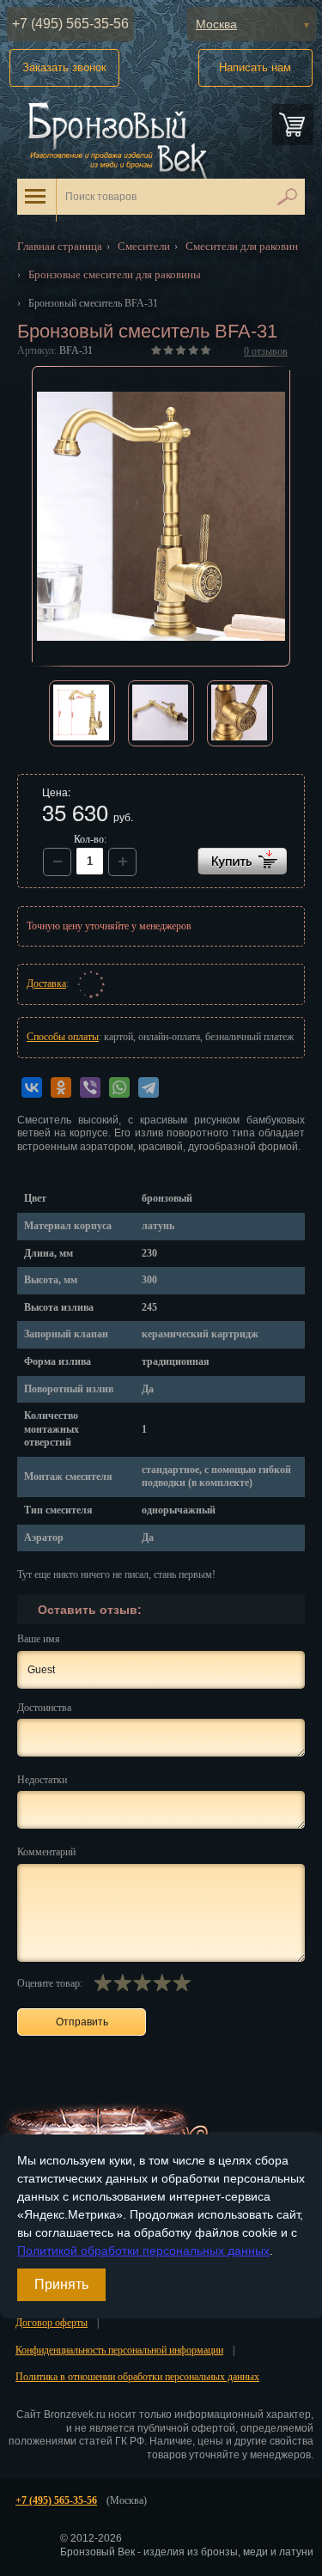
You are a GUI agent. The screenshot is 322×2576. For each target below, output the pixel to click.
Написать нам (255, 67)
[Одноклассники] (61, 1087)
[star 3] (142, 1982)
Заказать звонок (64, 67)
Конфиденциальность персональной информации (119, 2350)
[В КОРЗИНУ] (242, 861)
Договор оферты (52, 2323)
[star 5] (182, 1982)
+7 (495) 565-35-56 (70, 24)
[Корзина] (293, 125)
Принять (61, 2284)
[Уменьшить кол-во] (122, 862)
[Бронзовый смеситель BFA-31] (161, 516)
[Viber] (90, 1087)
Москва (216, 24)
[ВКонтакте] (32, 1087)
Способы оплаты (63, 1037)
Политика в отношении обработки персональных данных (137, 2377)
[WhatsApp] (119, 1087)
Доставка (46, 984)
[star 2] (122, 1982)
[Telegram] (149, 1087)
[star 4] (162, 1982)
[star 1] (103, 1982)
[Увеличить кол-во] (57, 862)
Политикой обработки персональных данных (143, 2250)
